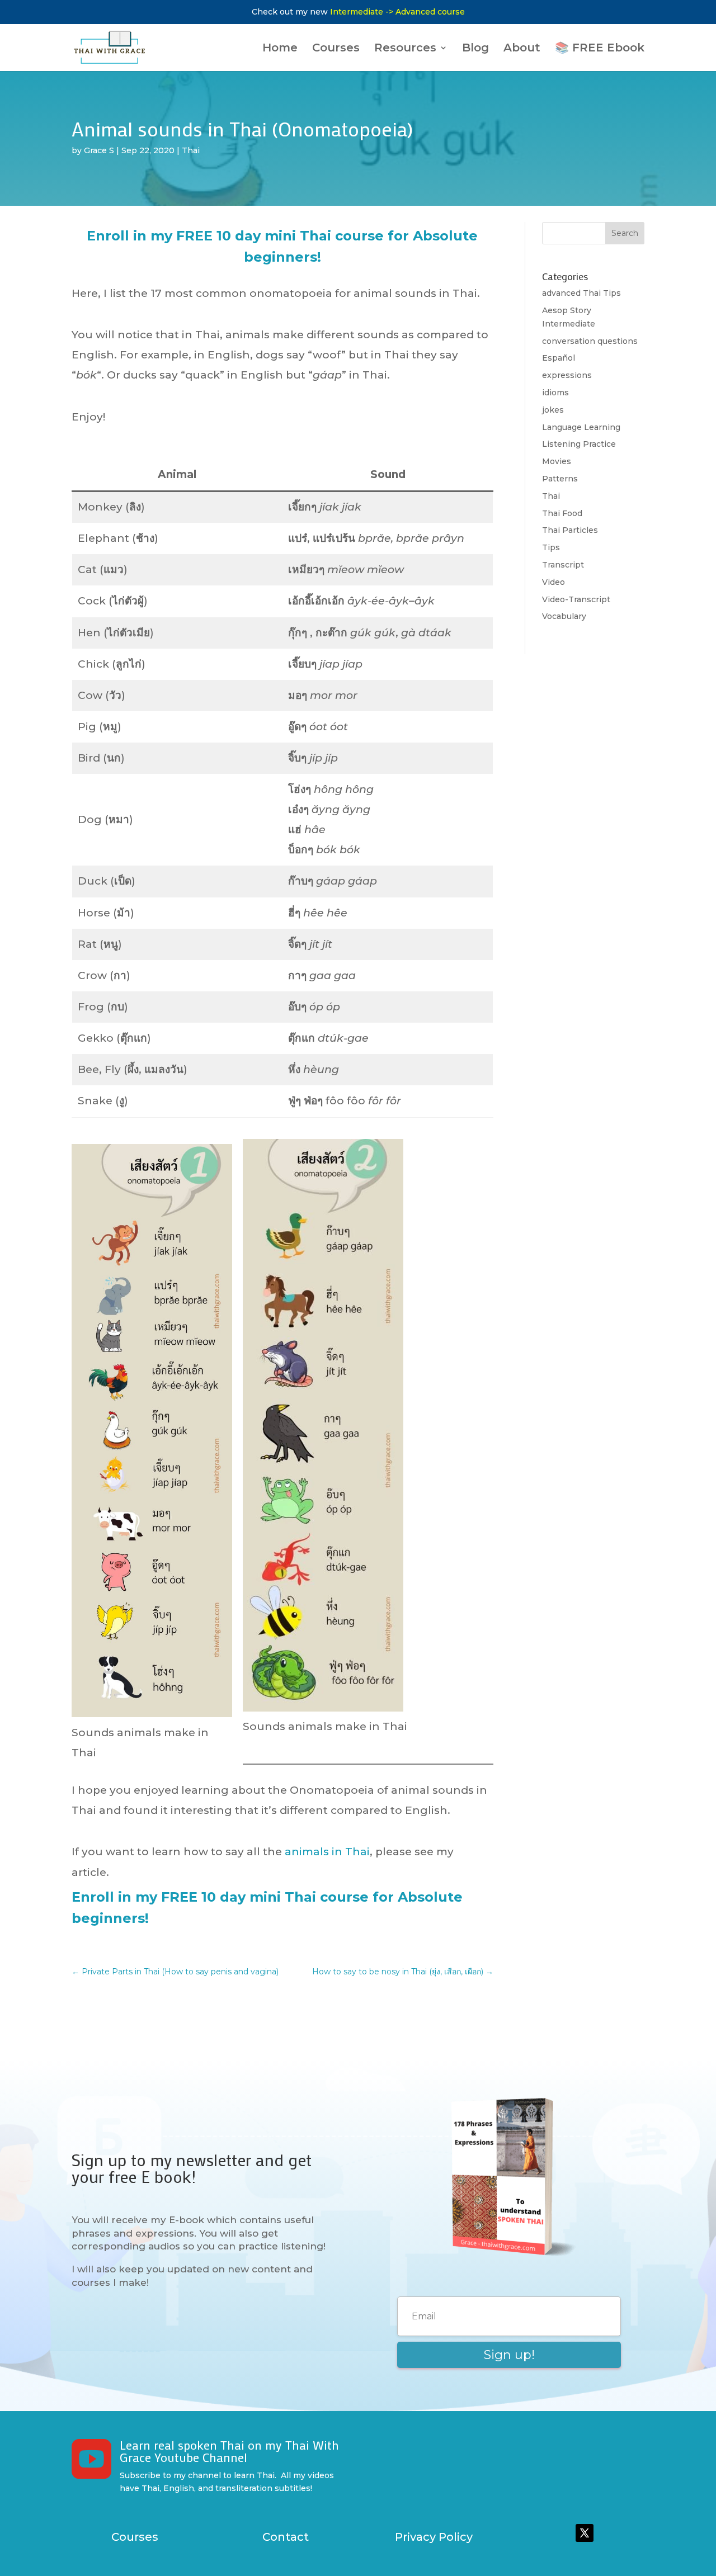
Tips (551, 547)
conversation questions (590, 341)
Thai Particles (570, 530)
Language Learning (581, 427)
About (522, 49)
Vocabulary (564, 616)
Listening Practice (579, 444)
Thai (191, 150)
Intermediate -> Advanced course (397, 12)
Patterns (560, 479)
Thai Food (562, 513)
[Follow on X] (585, 2533)
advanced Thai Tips (581, 293)
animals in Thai (327, 1852)
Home (280, 49)
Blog (475, 49)
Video (554, 582)
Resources (405, 49)
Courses (336, 49)
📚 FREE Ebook (600, 49)
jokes (553, 410)
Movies (557, 461)
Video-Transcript (576, 599)
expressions (567, 375)
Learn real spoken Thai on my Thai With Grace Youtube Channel (229, 2451)
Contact (286, 2537)
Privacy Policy (434, 2537)
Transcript (563, 565)
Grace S (99, 150)
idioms (555, 393)
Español (559, 358)
